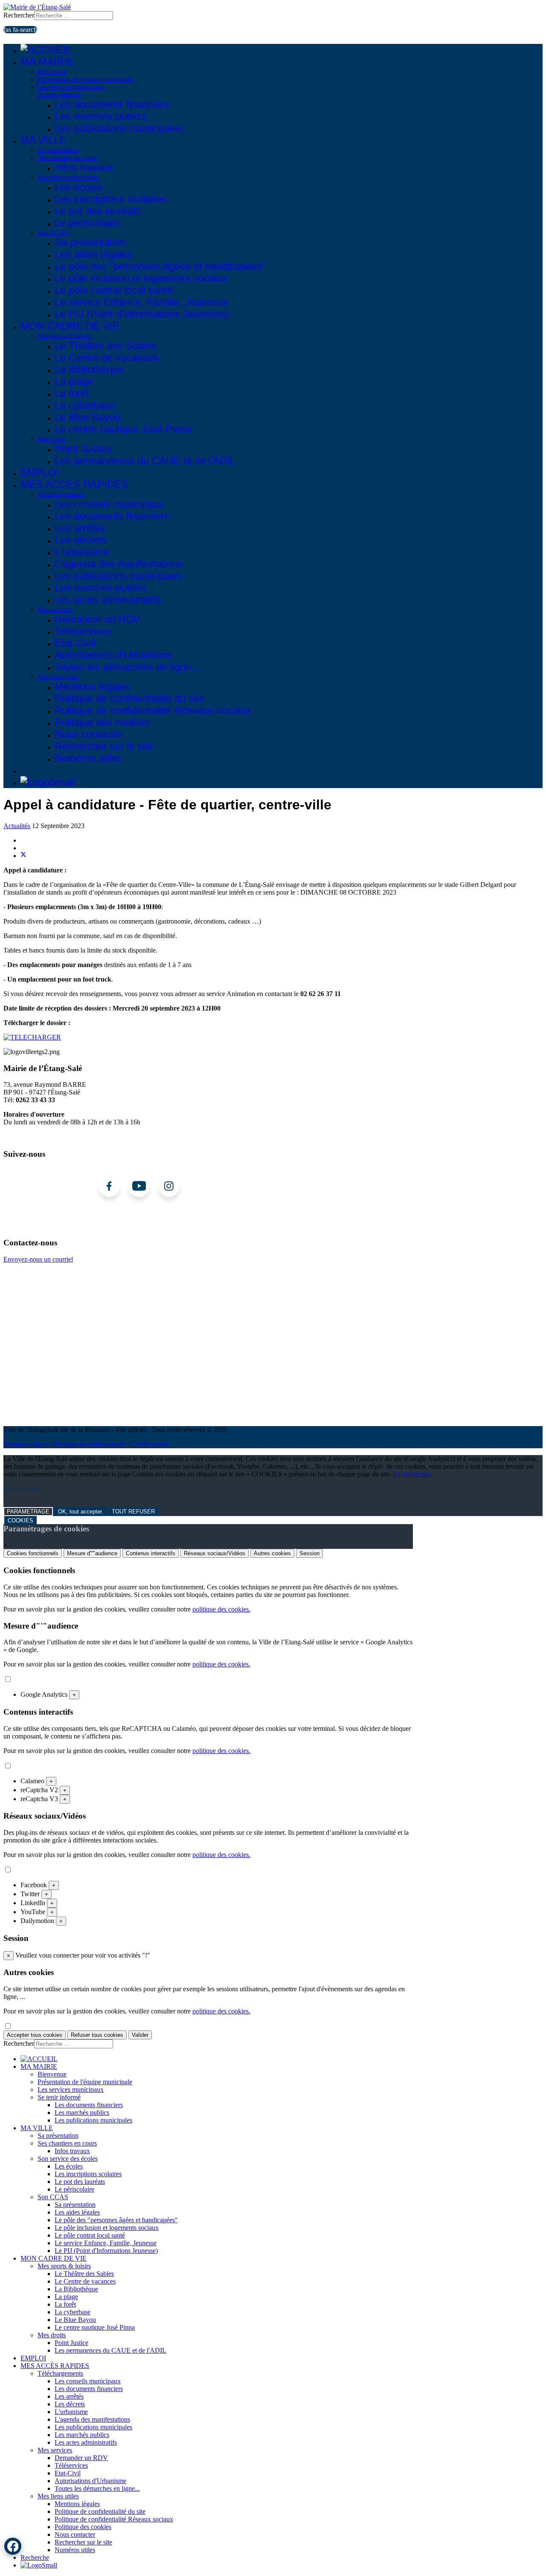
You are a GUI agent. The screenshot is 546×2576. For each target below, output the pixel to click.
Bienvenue (52, 71)
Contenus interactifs (151, 1553)
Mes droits (52, 439)
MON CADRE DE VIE (70, 326)
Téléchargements (60, 494)
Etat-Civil (75, 643)
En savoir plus (412, 1474)
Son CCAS (53, 232)
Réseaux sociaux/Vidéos (215, 1553)
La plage (74, 381)
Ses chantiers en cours (67, 157)
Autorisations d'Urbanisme (113, 655)
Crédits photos (150, 1444)
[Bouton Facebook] (13, 2546)
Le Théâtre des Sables (106, 345)
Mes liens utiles (58, 677)
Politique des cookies (102, 722)
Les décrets (81, 540)
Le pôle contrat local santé (114, 290)
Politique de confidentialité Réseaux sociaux (153, 710)
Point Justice (83, 449)
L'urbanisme (82, 552)
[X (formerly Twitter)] (23, 856)
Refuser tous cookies (97, 2035)
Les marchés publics (101, 116)
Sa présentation (58, 150)
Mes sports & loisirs (64, 336)
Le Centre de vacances (107, 357)
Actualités (17, 826)
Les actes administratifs (108, 599)
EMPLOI (40, 472)
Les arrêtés (80, 528)
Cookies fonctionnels (33, 1553)
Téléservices (83, 631)
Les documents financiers (112, 104)
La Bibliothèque (89, 369)
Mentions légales (92, 686)
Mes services (55, 609)
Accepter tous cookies (35, 2035)
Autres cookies (272, 1553)
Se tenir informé (59, 94)
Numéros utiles (88, 758)
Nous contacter (89, 734)
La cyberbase (85, 405)
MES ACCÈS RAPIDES (74, 484)
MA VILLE (43, 140)
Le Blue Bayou (87, 417)
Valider (140, 2035)
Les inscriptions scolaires (111, 199)
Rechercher (19, 15)
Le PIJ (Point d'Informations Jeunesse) (142, 314)
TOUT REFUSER (133, 1512)
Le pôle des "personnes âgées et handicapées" (160, 266)
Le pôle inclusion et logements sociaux (141, 278)
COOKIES (20, 1520)
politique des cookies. (221, 1609)
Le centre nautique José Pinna (123, 429)
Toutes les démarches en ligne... (127, 667)
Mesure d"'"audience (92, 1553)
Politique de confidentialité (90, 1444)
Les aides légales (93, 254)
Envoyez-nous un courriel (38, 1259)
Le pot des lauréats (98, 211)
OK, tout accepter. (81, 1512)
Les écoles (79, 187)
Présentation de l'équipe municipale (85, 79)
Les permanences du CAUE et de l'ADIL (145, 461)
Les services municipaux (71, 87)
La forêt (72, 393)
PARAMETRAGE (28, 1512)
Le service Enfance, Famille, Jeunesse (141, 302)
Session (309, 1553)
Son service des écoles (68, 177)
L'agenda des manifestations (119, 564)
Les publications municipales (119, 128)
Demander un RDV (97, 619)
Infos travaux (84, 167)
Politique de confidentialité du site (129, 698)
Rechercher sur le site (104, 746)
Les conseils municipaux (109, 504)
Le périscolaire (87, 223)
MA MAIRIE (47, 62)
